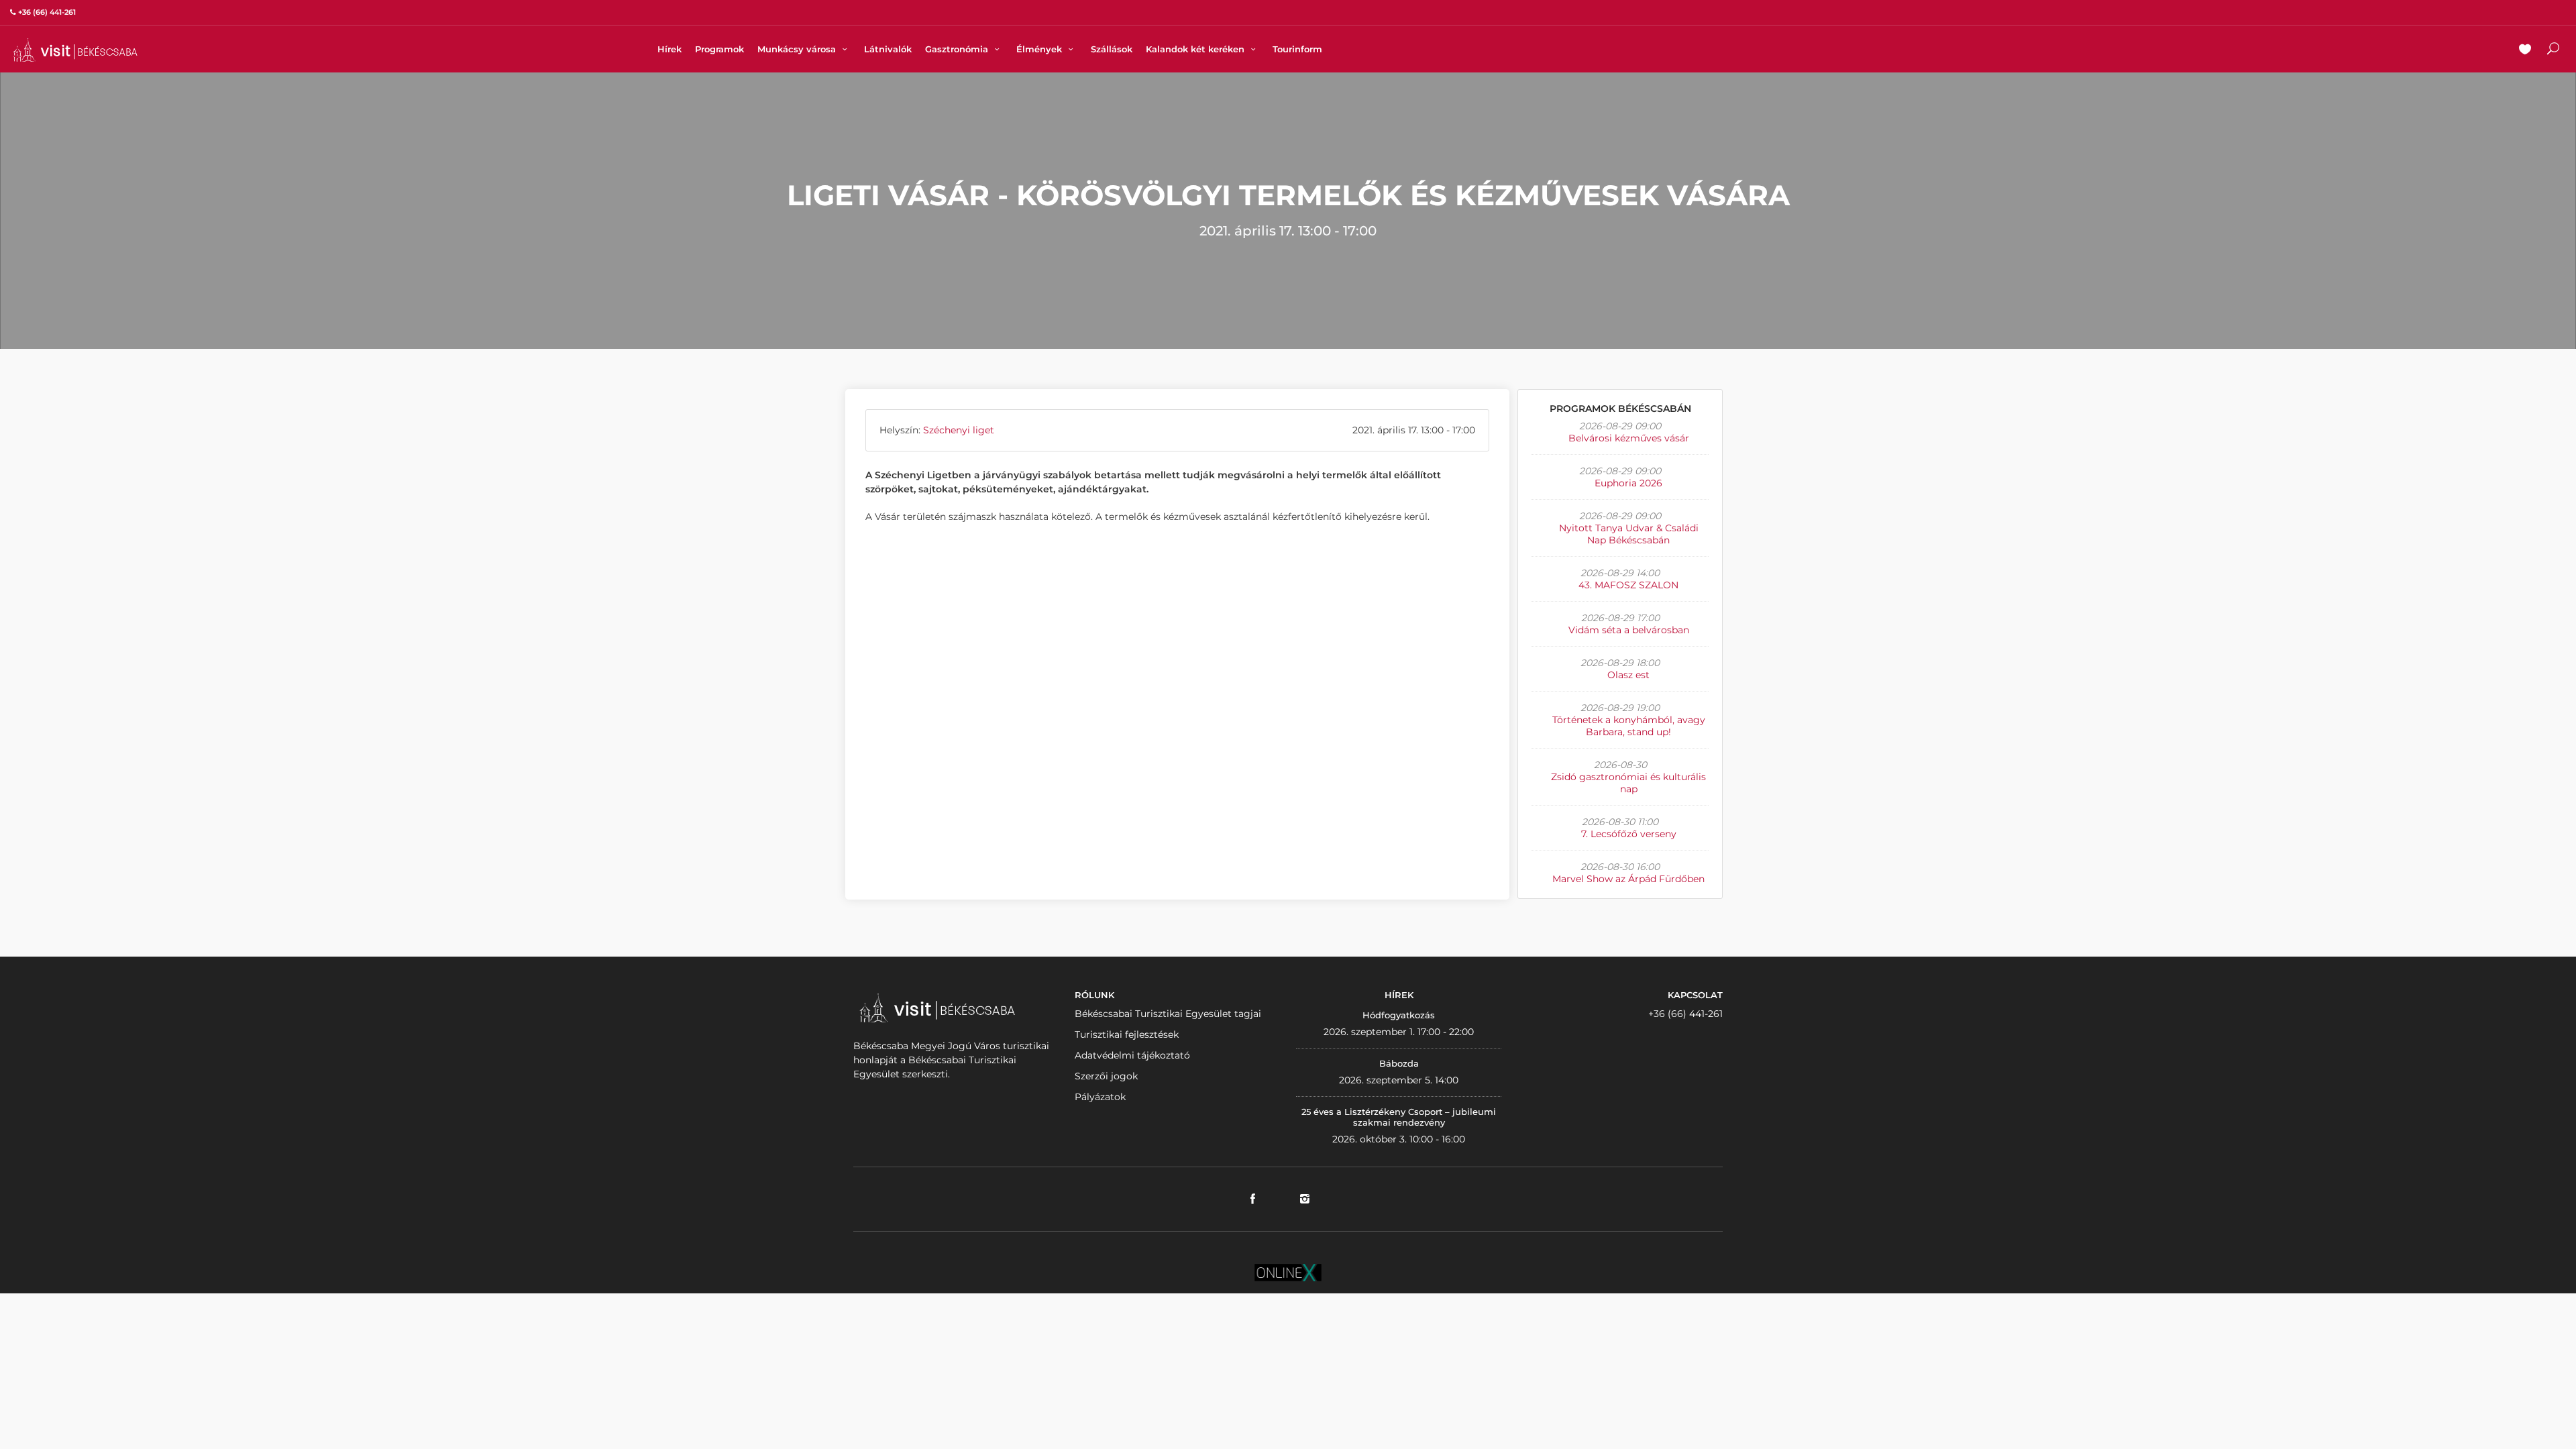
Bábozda (1399, 1063)
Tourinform (1297, 49)
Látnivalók (888, 49)
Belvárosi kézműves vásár (1629, 438)
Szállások (1112, 49)
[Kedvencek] (2525, 50)
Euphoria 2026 (1628, 483)
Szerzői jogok (1106, 1076)
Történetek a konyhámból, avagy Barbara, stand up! (1629, 726)
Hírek (669, 49)
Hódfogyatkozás (1399, 1015)
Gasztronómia (958, 49)
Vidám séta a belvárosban (1629, 630)
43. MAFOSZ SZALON (1628, 585)
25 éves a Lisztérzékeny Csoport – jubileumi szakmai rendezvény (1399, 1117)
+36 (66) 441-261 (1685, 1014)
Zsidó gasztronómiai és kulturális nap (1628, 783)
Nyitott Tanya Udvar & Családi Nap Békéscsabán (1629, 534)
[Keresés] (2553, 50)
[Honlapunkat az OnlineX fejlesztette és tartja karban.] (1288, 1271)
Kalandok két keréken (1196, 49)
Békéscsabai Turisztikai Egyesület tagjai (1168, 1014)
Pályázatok (1100, 1097)
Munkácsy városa (798, 49)
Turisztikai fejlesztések (1127, 1034)
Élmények (1040, 49)
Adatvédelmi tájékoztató (1132, 1055)
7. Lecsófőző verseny (1629, 834)
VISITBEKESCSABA (75, 50)
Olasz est (1628, 675)
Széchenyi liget (959, 430)
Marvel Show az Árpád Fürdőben (1628, 879)
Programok (719, 49)
